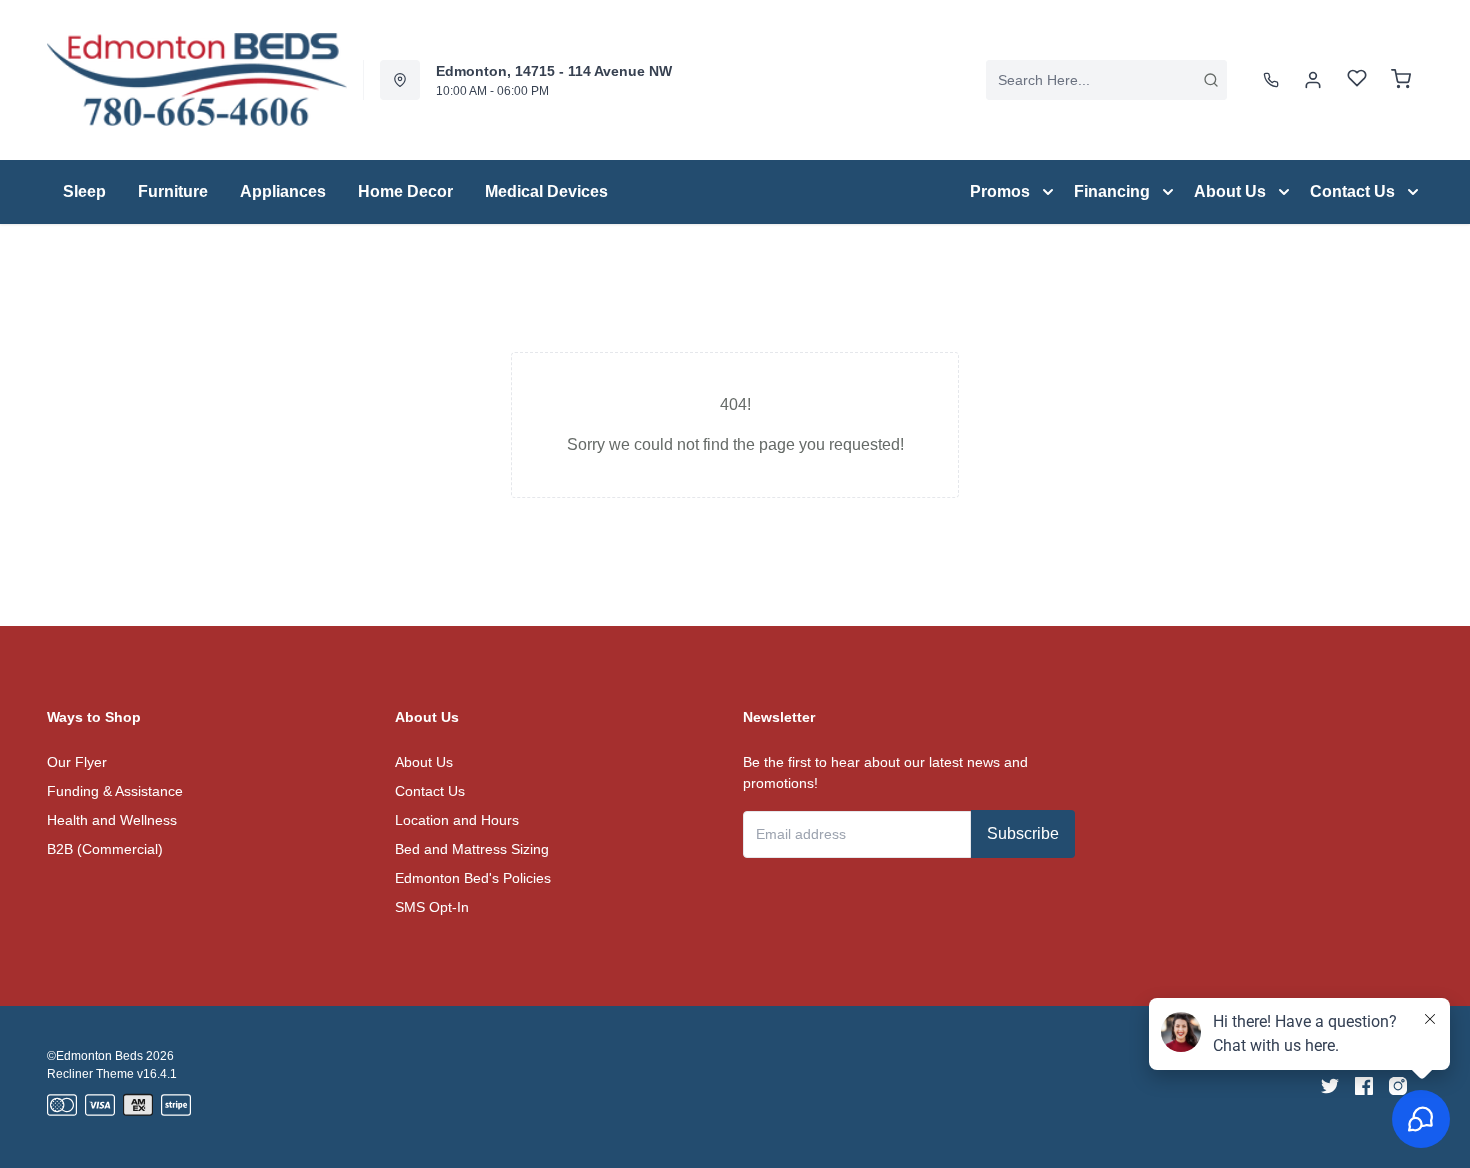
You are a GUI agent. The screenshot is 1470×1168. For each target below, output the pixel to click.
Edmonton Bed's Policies (473, 878)
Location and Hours (457, 820)
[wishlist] (1357, 80)
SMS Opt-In (432, 907)
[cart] (1401, 80)
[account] (1313, 80)
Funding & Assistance (115, 791)
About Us (424, 762)
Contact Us (430, 791)
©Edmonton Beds (95, 1056)
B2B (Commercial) (105, 849)
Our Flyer (77, 762)
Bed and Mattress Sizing (472, 849)
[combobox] (1106, 80)
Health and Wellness (112, 820)
